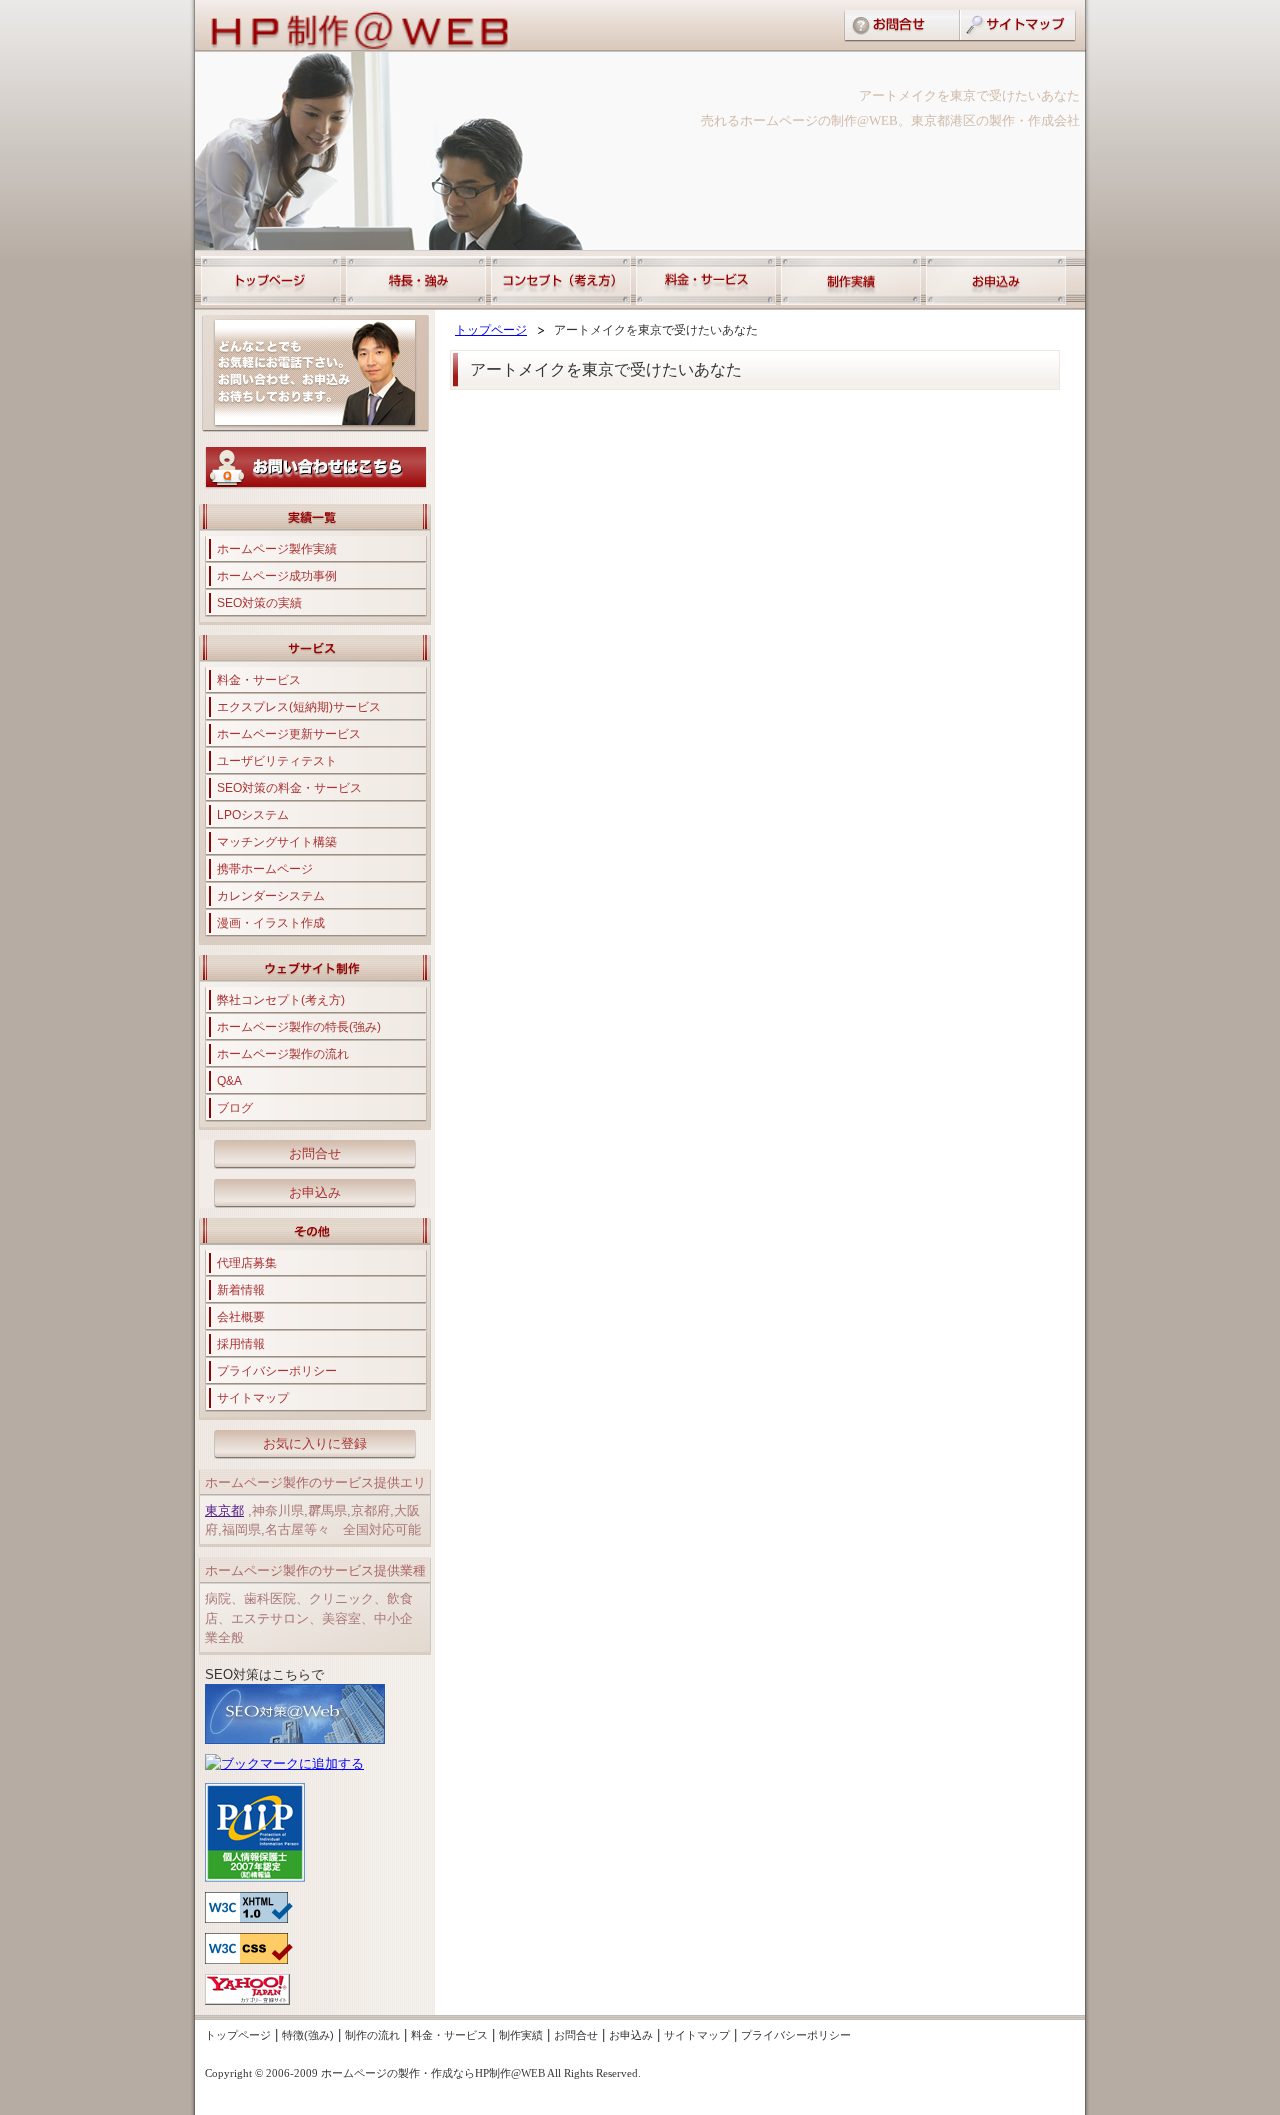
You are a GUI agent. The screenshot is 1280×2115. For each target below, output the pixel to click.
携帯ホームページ (265, 869)
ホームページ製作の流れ (283, 1054)
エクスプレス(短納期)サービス (299, 707)
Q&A (229, 1081)
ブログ (235, 1108)
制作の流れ (372, 2035)
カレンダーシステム (271, 896)
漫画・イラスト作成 (271, 923)
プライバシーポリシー (277, 1371)
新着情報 (241, 1290)
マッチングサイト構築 (277, 842)
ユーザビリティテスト (277, 761)
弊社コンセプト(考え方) (281, 1000)
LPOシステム (253, 815)
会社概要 (241, 1317)
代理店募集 (247, 1263)
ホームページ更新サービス (289, 734)
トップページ (491, 330)
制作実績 (521, 2035)
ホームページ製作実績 (277, 549)
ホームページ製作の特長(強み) (299, 1027)
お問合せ (315, 1153)
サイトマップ (253, 1398)
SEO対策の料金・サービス (289, 788)
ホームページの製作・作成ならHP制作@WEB (433, 2073)
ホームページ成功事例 (277, 576)
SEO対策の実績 (259, 603)
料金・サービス (259, 680)
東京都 (224, 1510)
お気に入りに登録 (315, 1443)
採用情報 (241, 1344)
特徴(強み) (308, 2035)
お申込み (315, 1192)
